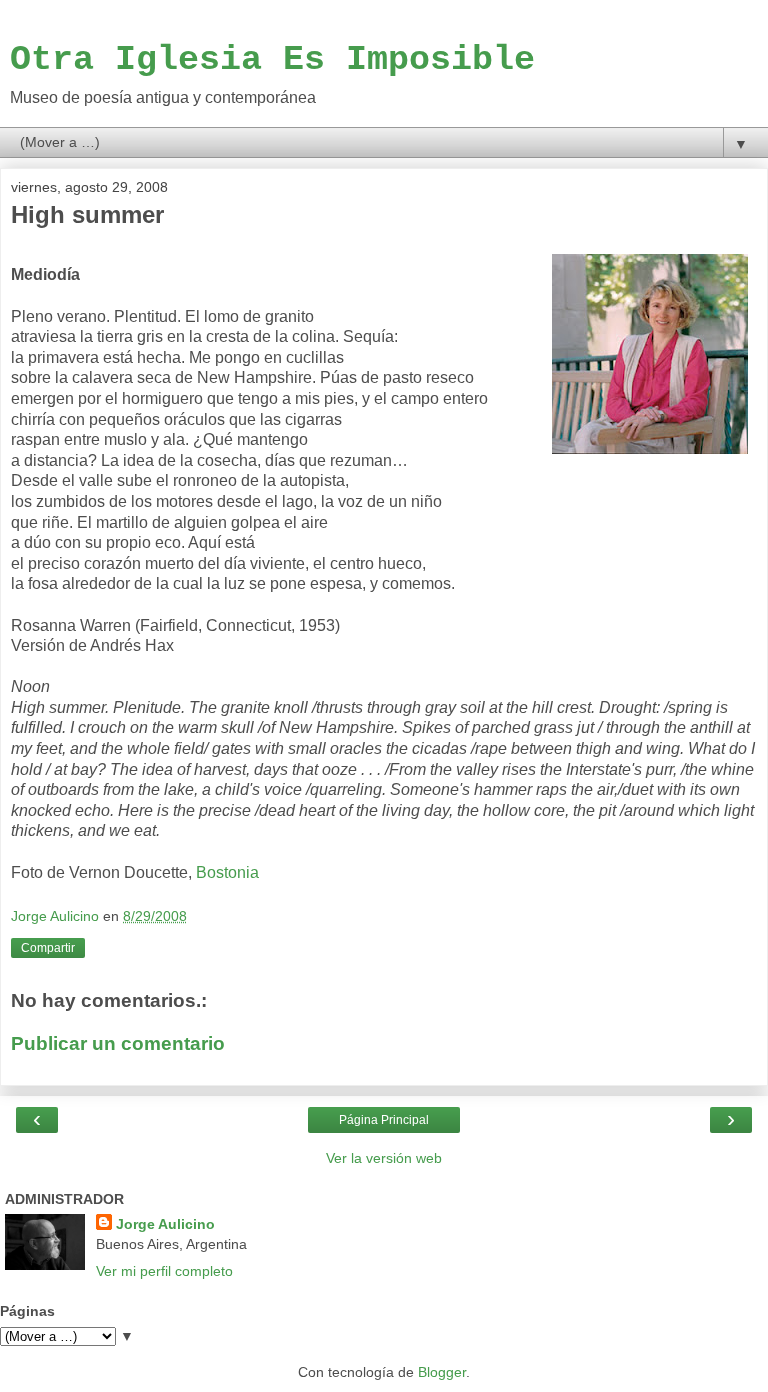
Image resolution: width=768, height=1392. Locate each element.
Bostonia (227, 872)
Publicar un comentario (118, 1043)
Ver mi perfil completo (164, 1271)
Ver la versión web (384, 1158)
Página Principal (384, 1120)
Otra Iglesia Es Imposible (272, 59)
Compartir (48, 948)
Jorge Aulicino (165, 1224)
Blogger (442, 1372)
